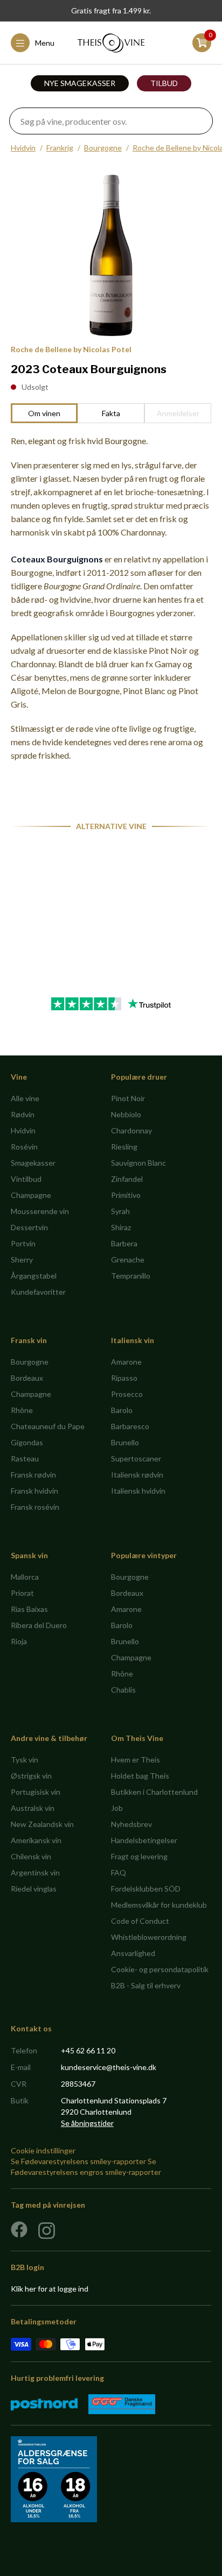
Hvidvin (23, 148)
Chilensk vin (31, 1856)
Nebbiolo (126, 1114)
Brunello (125, 1442)
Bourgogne (103, 148)
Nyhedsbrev (131, 1824)
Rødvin (23, 1114)
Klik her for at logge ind (50, 2289)
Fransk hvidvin (34, 1491)
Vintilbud (26, 1179)
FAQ (119, 1872)
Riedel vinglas (34, 1889)
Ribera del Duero (39, 1625)
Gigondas (27, 1442)
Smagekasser (33, 1163)
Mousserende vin (40, 1211)
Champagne (31, 1195)
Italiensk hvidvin (138, 1491)
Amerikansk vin (36, 1840)
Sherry (22, 1260)
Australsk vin (33, 1808)
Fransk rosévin (35, 1507)
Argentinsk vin (35, 1872)
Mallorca (25, 1577)
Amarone (126, 1362)
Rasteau (25, 1458)
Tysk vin (25, 1760)
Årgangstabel (34, 1276)
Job (117, 1808)
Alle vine (25, 1098)
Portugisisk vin (36, 1792)
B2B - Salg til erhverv (146, 1985)
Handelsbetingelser (144, 1840)
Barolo (122, 1410)
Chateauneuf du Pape (48, 1426)
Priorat (22, 1593)
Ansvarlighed (133, 1953)
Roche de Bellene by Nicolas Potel (71, 349)
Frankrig (60, 148)
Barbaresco (130, 1426)
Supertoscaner (136, 1458)
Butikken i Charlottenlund (154, 1792)
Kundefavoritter (38, 1292)
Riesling (124, 1147)
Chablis (123, 1690)
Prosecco (127, 1394)
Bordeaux (27, 1378)
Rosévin (24, 1147)
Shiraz (121, 1227)
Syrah (120, 1211)
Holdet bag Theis (140, 1776)
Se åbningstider (87, 2123)
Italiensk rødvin (137, 1475)
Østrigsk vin (31, 1776)
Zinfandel (127, 1179)
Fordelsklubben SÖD (146, 1889)
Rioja (19, 1641)
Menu (45, 43)
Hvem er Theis (136, 1760)
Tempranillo (131, 1276)
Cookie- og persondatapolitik (160, 1969)
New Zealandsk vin (42, 1824)
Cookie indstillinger (43, 2150)
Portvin (23, 1243)
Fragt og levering (139, 1856)
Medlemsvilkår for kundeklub (159, 1905)
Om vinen (44, 413)
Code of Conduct (140, 1921)
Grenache (128, 1260)
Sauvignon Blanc (138, 1163)
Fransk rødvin (33, 1475)
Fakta (111, 413)
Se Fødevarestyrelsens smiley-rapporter (78, 2161)
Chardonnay (131, 1130)
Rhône (22, 1410)
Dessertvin (29, 1227)
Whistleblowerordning (149, 1937)
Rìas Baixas (29, 1609)
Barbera (124, 1243)
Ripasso (124, 1378)
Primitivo (126, 1195)
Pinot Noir (128, 1098)
